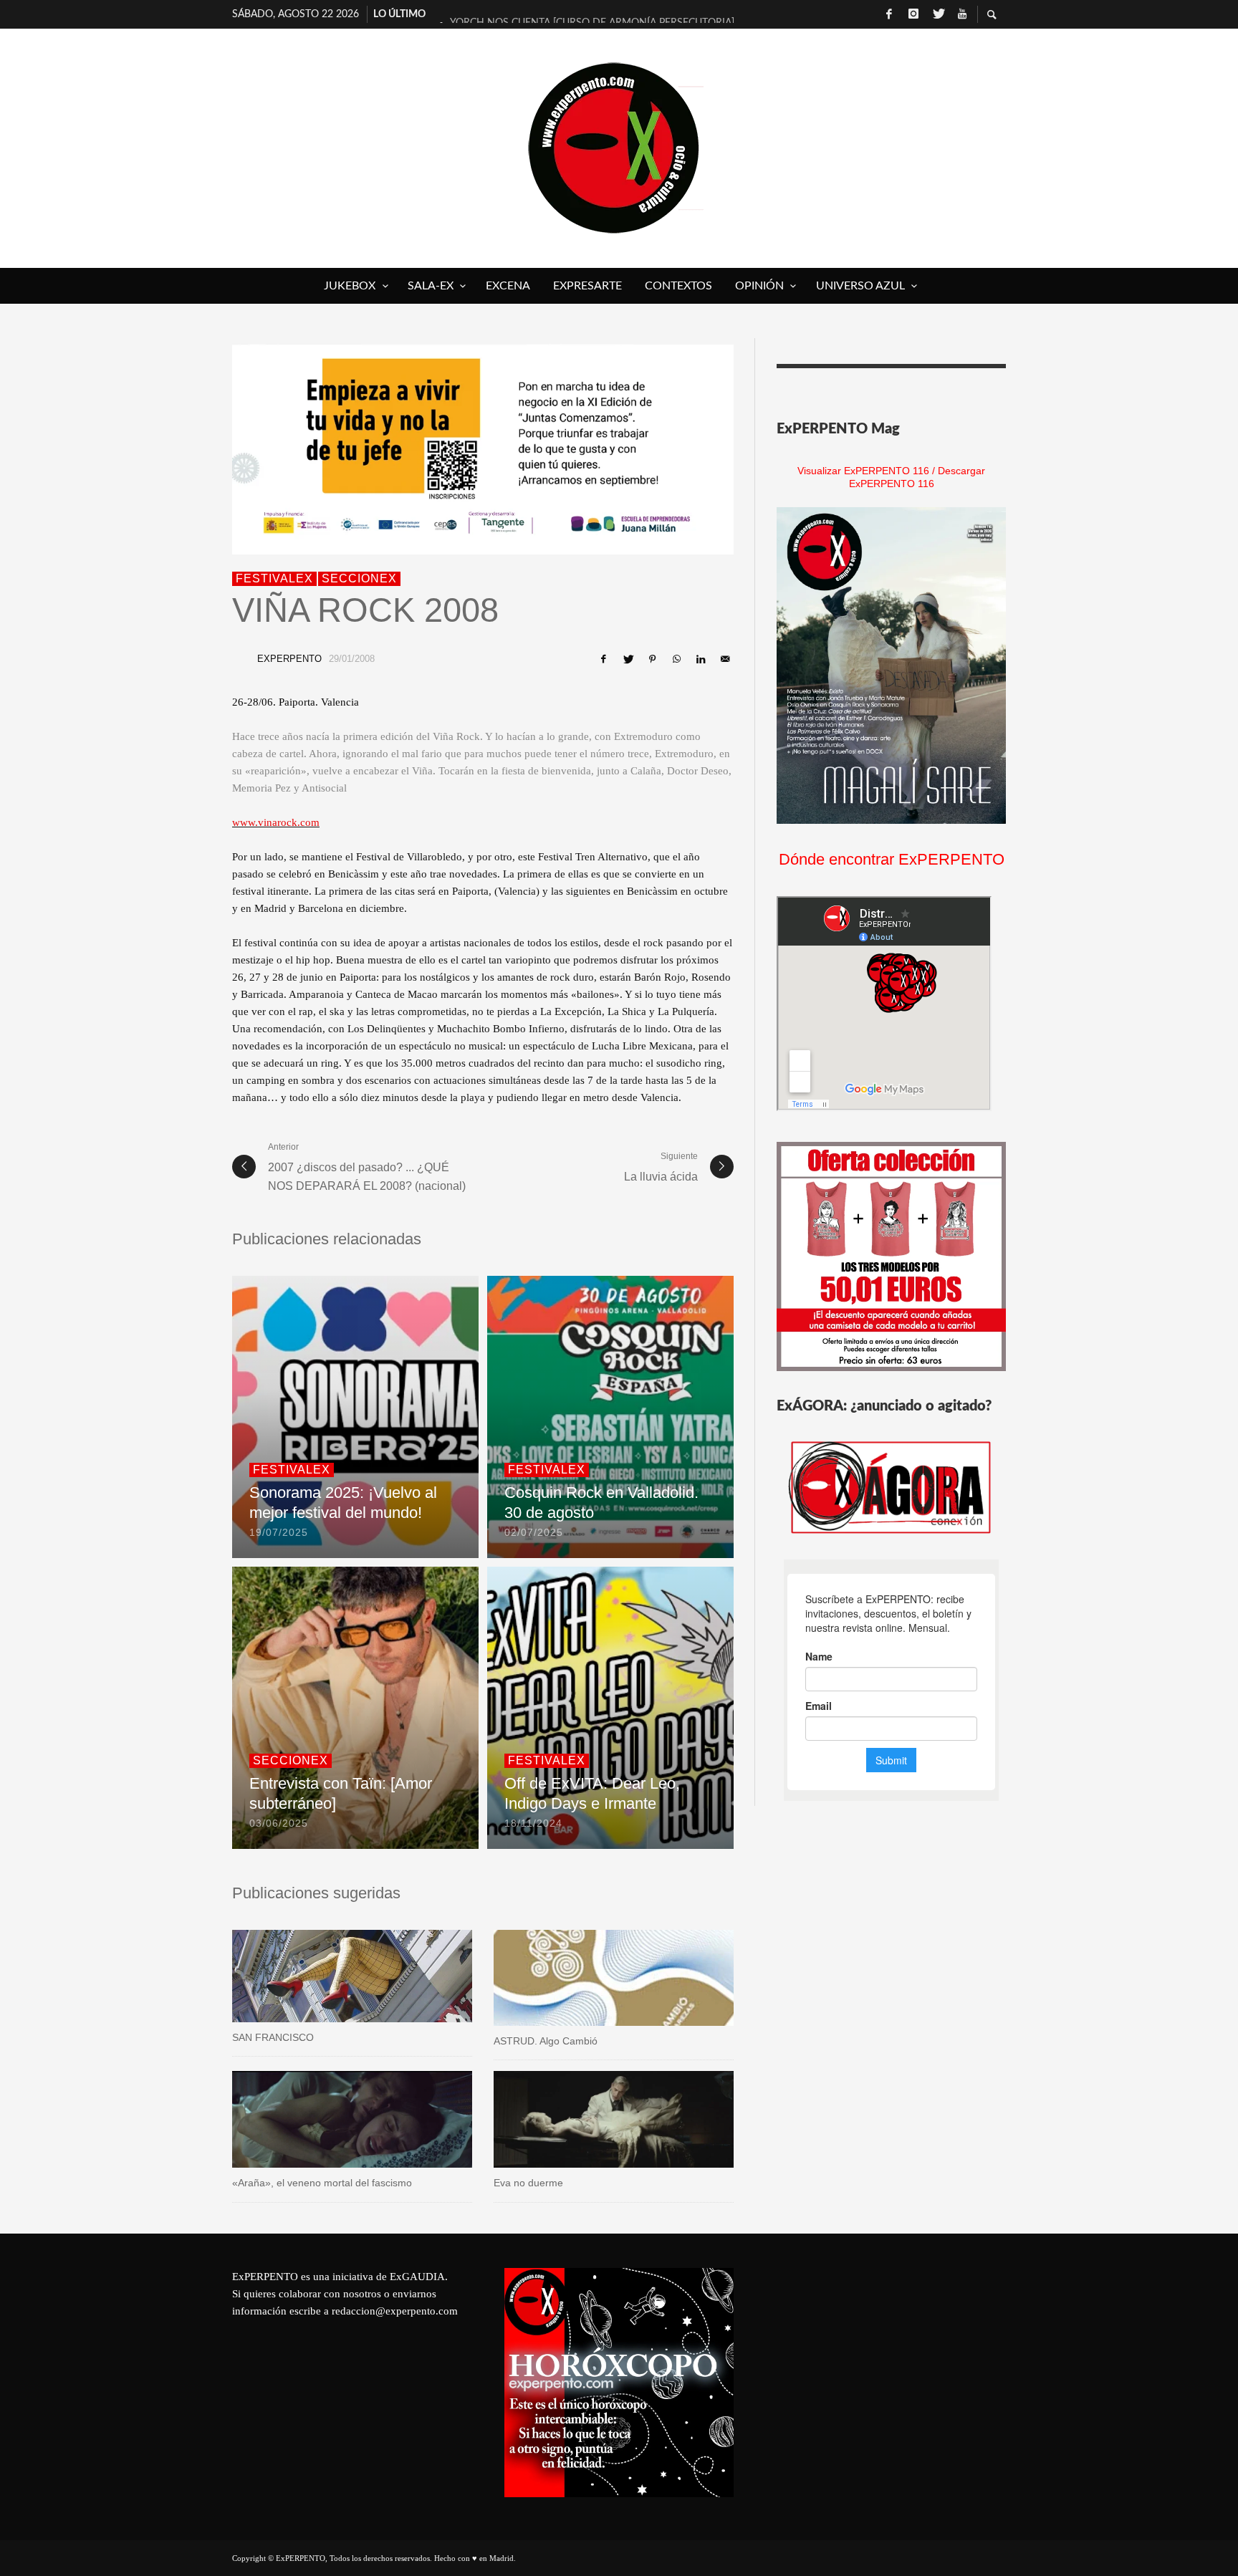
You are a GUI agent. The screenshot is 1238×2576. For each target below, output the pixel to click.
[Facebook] (889, 14)
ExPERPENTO (289, 659)
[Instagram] (913, 14)
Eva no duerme (528, 2183)
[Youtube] (962, 14)
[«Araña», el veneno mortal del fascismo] (330, 2120)
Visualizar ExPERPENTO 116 (863, 471)
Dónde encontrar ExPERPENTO (892, 859)
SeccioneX (359, 578)
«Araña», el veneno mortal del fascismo (322, 2183)
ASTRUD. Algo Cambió (546, 2041)
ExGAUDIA (417, 2277)
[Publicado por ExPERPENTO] (241, 659)
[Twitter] (938, 14)
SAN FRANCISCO (273, 2037)
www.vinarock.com (276, 822)
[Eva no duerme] (591, 2120)
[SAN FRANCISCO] (330, 1976)
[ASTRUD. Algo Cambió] (591, 1978)
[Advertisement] (891, 2358)
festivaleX (274, 578)
